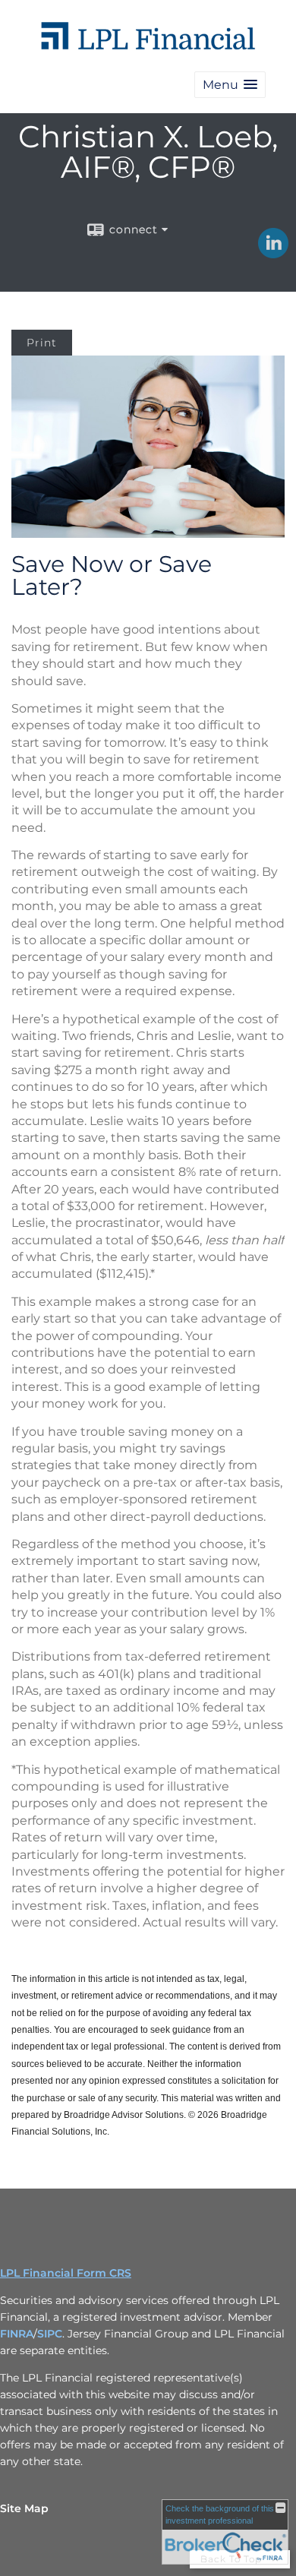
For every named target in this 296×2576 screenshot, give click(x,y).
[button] (230, 85)
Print (42, 343)
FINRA (17, 2334)
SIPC (50, 2334)
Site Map (24, 2508)
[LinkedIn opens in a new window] (273, 253)
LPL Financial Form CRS (66, 2273)
